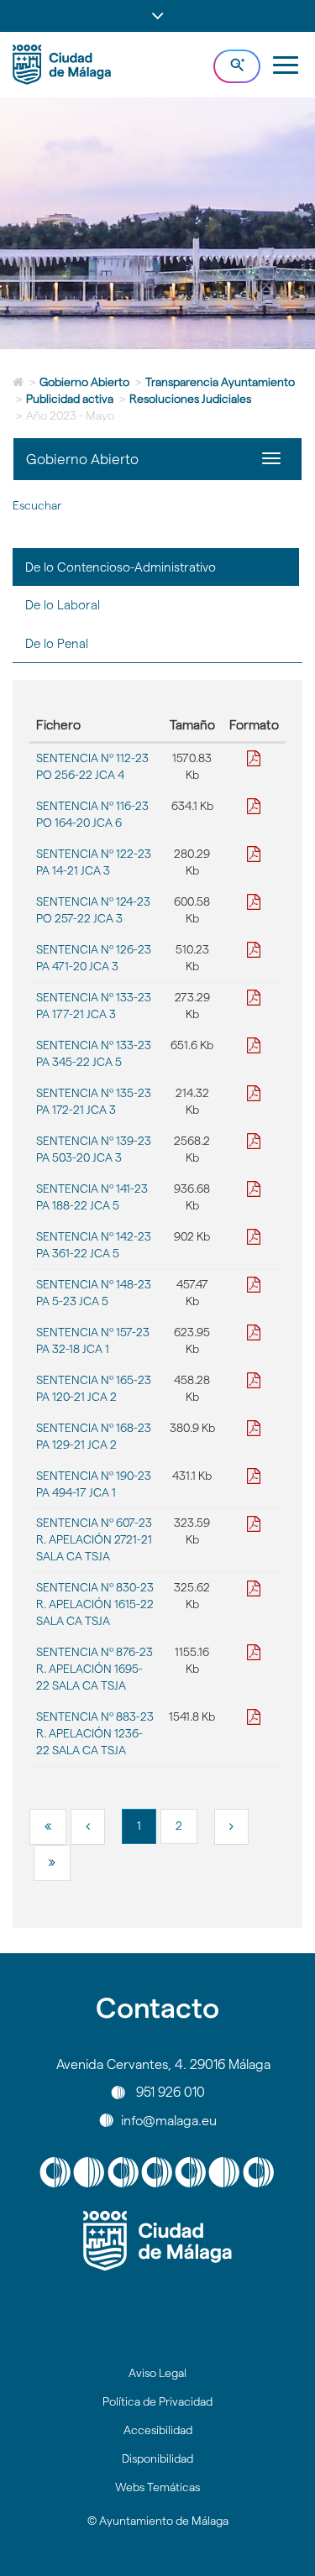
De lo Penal (57, 643)
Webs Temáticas (157, 2487)
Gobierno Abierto (84, 382)
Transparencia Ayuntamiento (220, 382)
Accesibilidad (158, 2430)
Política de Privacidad (157, 2401)
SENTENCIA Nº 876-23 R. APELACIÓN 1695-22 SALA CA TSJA (94, 1669)
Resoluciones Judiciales (190, 399)
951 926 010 (171, 2092)
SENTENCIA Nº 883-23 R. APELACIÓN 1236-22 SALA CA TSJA (95, 1733)
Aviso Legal (157, 2373)
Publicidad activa (70, 399)
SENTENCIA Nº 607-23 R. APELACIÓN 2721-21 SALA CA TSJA (94, 1539)
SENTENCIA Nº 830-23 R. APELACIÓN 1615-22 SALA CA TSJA (95, 1604)
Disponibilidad (157, 2458)
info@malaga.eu (169, 2120)
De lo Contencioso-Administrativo (121, 567)
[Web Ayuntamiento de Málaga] (157, 2241)
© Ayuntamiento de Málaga (158, 2521)
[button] (157, 16)
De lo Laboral (63, 605)
